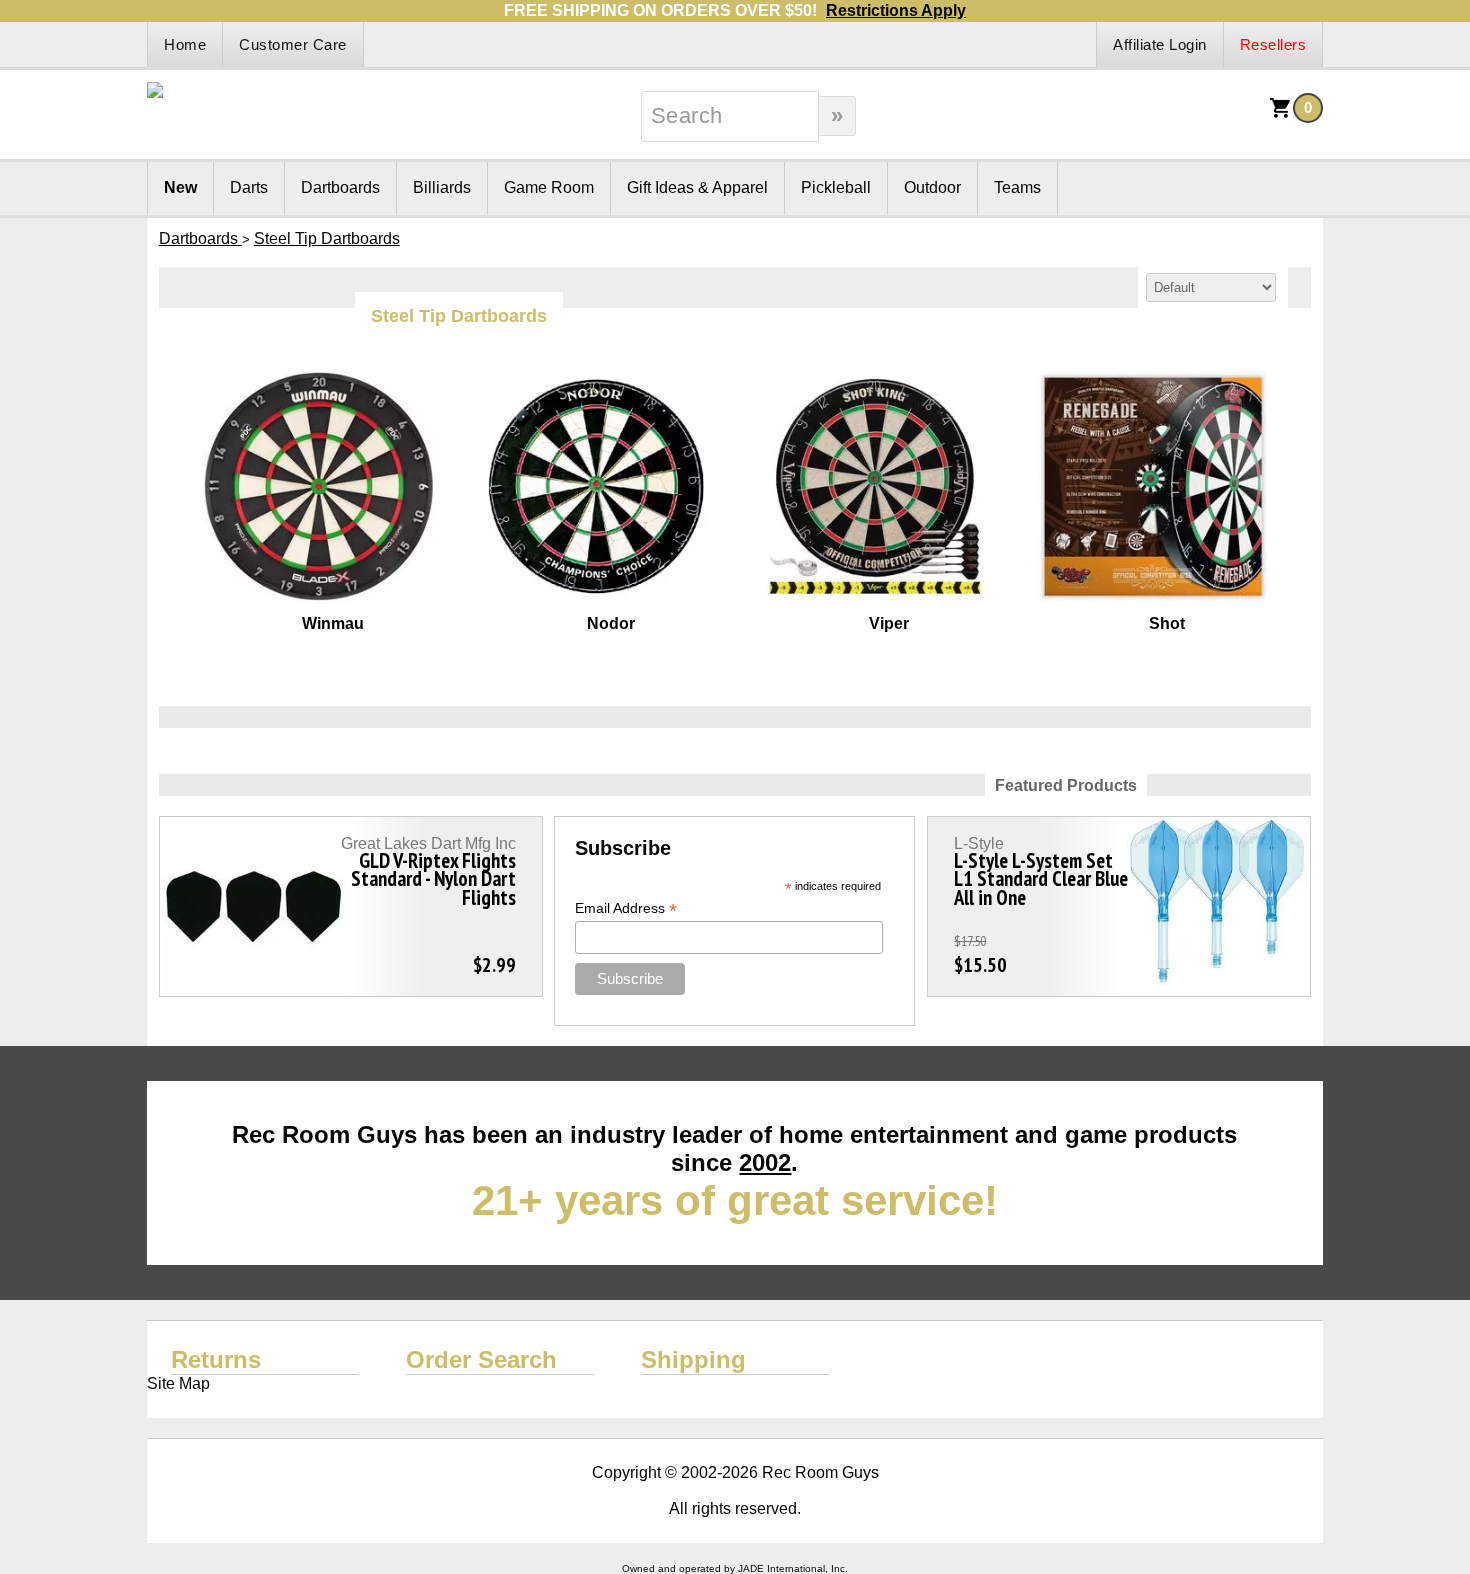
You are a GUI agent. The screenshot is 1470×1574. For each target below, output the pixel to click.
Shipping (693, 1359)
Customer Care (293, 44)
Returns (216, 1359)
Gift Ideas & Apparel (697, 187)
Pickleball (836, 187)
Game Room (549, 187)
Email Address (626, 908)
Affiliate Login (1160, 44)
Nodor (611, 623)
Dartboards (340, 187)
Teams (1017, 187)
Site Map (178, 1383)
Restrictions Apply (896, 10)
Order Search (481, 1359)
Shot (1167, 623)
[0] (1281, 114)
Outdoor (932, 187)
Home (185, 44)
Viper (889, 623)
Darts (249, 187)
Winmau (333, 623)
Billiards (442, 187)
